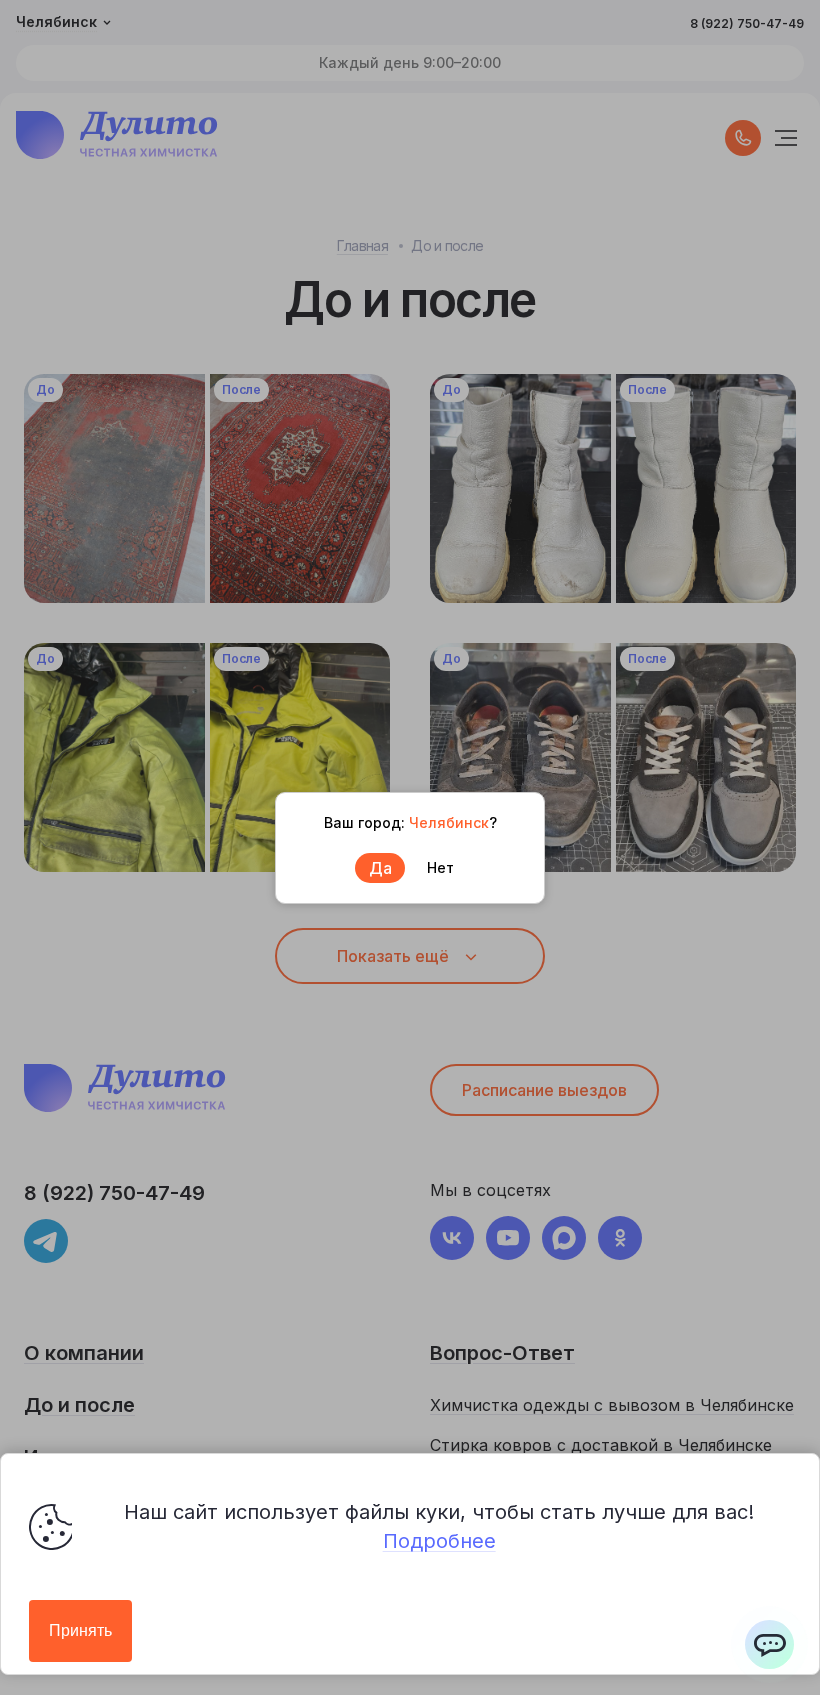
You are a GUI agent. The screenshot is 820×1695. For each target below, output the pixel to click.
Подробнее (439, 1541)
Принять (80, 1630)
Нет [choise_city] (440, 867)
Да (380, 868)
